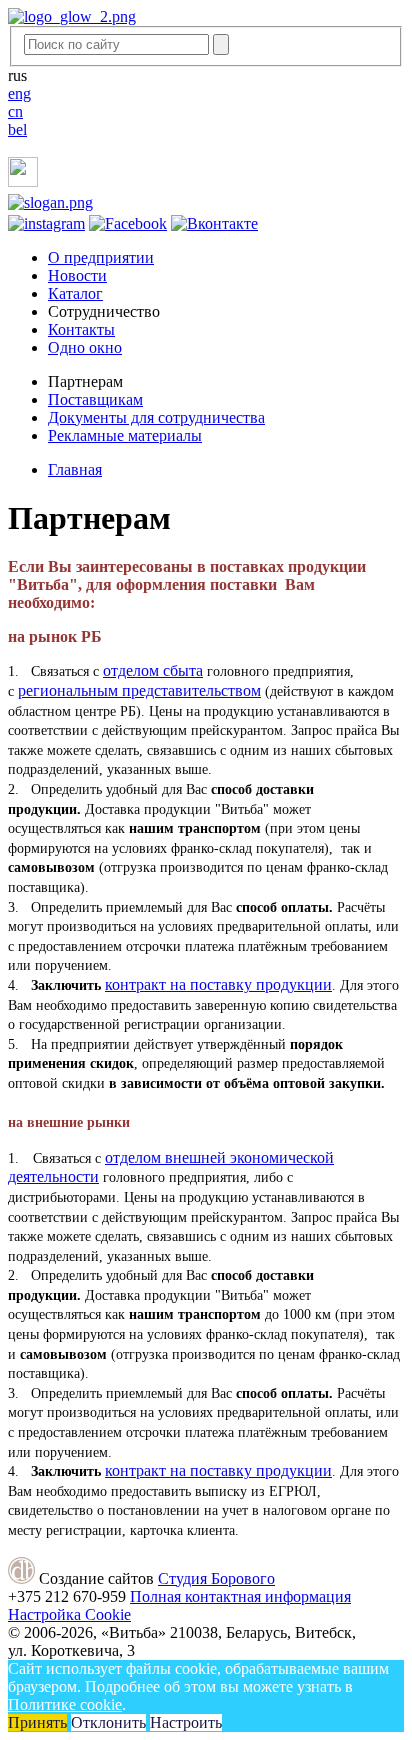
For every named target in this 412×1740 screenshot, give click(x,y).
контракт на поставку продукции (218, 984)
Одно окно (85, 347)
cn (15, 111)
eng (19, 93)
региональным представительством (139, 690)
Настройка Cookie (69, 1614)
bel (17, 129)
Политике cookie (65, 1704)
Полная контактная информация (240, 1596)
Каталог (75, 293)
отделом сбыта (153, 670)
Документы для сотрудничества (156, 417)
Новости (77, 275)
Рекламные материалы (125, 435)
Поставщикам (95, 399)
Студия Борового (216, 1578)
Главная (75, 469)
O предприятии (101, 257)
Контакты (81, 329)
